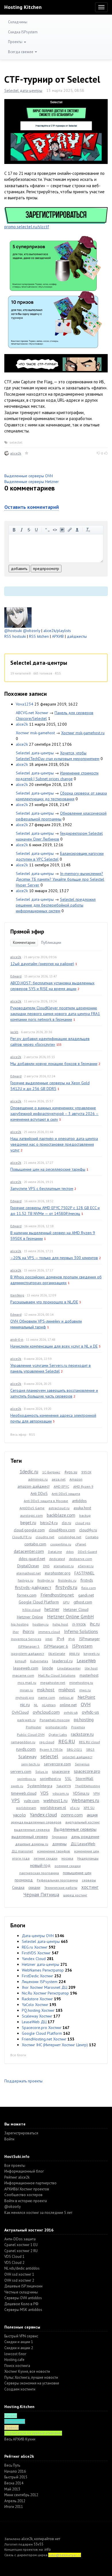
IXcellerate (57, 1654)
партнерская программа (39, 1873)
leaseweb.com (26, 1668)
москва (67, 1858)
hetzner (52, 1609)
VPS (16, 1800)
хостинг (90, 1887)
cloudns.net (45, 1537)
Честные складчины (21, 2292)
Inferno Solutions (81, 1631)
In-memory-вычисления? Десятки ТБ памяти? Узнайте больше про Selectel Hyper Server (60, 879)
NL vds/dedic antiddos (22, 2268)
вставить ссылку (70, 530)
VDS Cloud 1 (14, 2257)
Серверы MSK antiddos (23, 2310)
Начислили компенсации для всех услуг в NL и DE (54, 1346)
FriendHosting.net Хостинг (44, 2039)
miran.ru (26, 1690)
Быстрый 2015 (16, 2477)
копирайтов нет (47, 2539)
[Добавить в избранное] (27, 453)
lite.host (91, 1668)
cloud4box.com (62, 1530)
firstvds (87, 1580)
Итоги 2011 (14, 2507)
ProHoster (34, 1727)
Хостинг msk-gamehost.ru (83, 733)
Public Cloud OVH (31, 1735)
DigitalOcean (28, 1566)
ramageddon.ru (23, 1742)
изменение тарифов (54, 1851)
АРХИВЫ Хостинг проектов (27, 2189)
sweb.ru (17, 1786)
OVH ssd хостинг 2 (19, 2280)
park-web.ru (26, 1720)
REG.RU (67, 1741)
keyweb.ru (92, 1654)
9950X (86, 1472)
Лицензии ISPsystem (40, 1982)
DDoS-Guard (87, 1552)
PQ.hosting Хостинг (38, 2010)
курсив (22, 530)
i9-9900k (79, 1624)
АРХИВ (58, 636)
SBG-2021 (74, 1749)
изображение (62, 530)
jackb (14, 1032)
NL (36, 1705)
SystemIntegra (40, 1786)
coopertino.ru (61, 1544)
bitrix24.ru (49, 1523)
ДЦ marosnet (22, 1851)
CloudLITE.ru (22, 1537)
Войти (9, 2139)
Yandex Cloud (34, 1959)
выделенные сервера (32, 1830)
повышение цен (77, 1873)
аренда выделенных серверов (36, 1822)
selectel (16, 442)
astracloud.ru (59, 1508)
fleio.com (89, 1588)
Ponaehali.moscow (55, 1720)
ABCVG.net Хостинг (32, 713)
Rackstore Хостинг (37, 1999)
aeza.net (59, 1479)
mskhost (67, 1690)
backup (85, 1515)
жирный (14, 530)
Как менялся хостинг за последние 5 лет (38, 2213)
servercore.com (57, 1764)
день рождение (85, 1837)
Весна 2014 (14, 2483)
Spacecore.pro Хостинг (42, 2028)
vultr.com (32, 1801)
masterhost (89, 1675)
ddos (70, 1552)
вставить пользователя (77, 530)
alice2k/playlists (57, 631)
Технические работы (61, 1888)
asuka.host (82, 1508)
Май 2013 (12, 2489)
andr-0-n (17, 1339)
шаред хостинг (75, 1895)
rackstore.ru (82, 1734)
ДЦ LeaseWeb (83, 1844)
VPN (96, 1793)
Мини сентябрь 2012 (21, 2495)
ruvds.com (26, 1749)
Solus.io (42, 1772)
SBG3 (90, 1749)
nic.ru (25, 1705)
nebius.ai (66, 1697)
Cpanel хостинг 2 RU (21, 2251)
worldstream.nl (53, 1808)
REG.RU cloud (89, 1742)
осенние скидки (68, 1866)
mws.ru (85, 1690)
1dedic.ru (29, 1472)
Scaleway (27, 1756)
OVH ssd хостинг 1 (19, 2274)
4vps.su (71, 1472)
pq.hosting (84, 1719)
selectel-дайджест (77, 1757)
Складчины (18, 22)
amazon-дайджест (34, 1486)
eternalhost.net (29, 1573)
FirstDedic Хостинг (37, 1976)
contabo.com (35, 1544)
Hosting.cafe (14, 2360)
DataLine (55, 1552)
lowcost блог (15, 2354)
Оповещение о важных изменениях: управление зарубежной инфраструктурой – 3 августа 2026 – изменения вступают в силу (54, 1114)
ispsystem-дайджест (28, 1654)
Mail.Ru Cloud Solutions (57, 1675)
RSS (58, 673)
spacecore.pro (87, 1771)
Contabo (92, 1537)
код (55, 530)
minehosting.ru (81, 1683)
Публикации (51, 943)
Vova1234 (25, 704)
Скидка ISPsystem (23, 32)
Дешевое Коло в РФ (21, 2304)
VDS (45, 1793)
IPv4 (60, 1639)
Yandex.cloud (43, 1815)
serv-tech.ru (31, 1764)
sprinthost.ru (50, 1779)
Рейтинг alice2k (17, 2177)
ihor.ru (28, 1631)
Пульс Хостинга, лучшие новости (31, 2377)
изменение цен (87, 1851)
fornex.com (27, 1595)
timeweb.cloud (24, 1793)
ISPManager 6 (56, 1646)
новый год (40, 1865)
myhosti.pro (25, 1697)
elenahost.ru (64, 1566)
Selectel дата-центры (23, 90)
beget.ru (28, 1522)
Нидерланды (88, 1858)
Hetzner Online (30, 1617)
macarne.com (23, 1675)
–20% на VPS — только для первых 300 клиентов (54, 1258)
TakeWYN (64, 1786)
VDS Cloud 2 (14, 2263)
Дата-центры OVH (38, 1936)
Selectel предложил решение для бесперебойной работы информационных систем (56, 905)
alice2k (16, 453)
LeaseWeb (86, 1661)
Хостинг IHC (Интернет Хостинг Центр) (55, 2045)
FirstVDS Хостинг (36, 1953)
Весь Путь (12, 2465)
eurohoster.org (58, 1573)
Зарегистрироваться (21, 2133)
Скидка (18, 1887)
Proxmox (78, 1727)
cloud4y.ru (88, 1530)
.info (47, 2549)
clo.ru (66, 1523)
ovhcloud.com (46, 1712)
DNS (46, 1566)
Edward (16, 976)
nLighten (49, 1705)
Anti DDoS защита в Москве (46, 1501)
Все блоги (18, 2055)
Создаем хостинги (20, 2389)
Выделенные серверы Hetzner (32, 482)
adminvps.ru (38, 1479)
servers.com (21, 1771)
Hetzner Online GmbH (71, 1617)
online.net (68, 1705)
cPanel (81, 1544)
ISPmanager (89, 1639)
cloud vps (83, 1523)
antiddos (79, 1501)
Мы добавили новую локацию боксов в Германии (54, 1064)
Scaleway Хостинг (37, 2016)
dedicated (57, 1559)
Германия (60, 1837)
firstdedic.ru (67, 1580)
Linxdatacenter (69, 1668)
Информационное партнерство (30, 2183)
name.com (47, 1697)
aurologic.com (31, 1515)
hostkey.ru (40, 1624)
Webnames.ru (85, 1800)
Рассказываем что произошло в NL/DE (44, 1302)
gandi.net (86, 1595)
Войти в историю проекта (26, 2201)
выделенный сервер (30, 1837)
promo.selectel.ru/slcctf (27, 227)
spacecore (61, 1771)
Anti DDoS (39, 1493)
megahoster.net (53, 1683)
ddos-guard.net (32, 1559)
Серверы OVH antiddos (23, 2298)
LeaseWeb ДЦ (34, 2022)
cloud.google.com (29, 1530)
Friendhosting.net (57, 1595)
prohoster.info (56, 1727)
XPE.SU (89, 1808)
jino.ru (74, 1653)
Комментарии (24, 943)
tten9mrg (17, 1295)
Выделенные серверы (75, 1829)
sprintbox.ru (27, 1779)
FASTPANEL (84, 1573)
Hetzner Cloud (76, 1609)
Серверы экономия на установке (32, 2383)
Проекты (16, 42)
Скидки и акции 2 (19, 2348)
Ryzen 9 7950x (51, 1749)
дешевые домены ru (32, 1844)
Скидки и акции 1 (19, 2342)
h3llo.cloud (31, 1610)
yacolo (19, 1815)
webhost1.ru (55, 1800)
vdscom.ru (61, 1793)
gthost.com (83, 1602)
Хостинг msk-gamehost (35, 733)
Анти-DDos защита (20, 2239)
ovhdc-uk (71, 1712)
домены (59, 1844)
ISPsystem (82, 1646)
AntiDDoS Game (32, 1508)
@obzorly (32, 631)
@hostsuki (13, 631)
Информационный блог (24, 2171)
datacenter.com (29, 1551)
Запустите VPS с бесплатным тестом (42, 1189)
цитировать (47, 530)
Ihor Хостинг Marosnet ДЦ (45, 1987)
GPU (66, 1602)
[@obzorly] (18, 617)
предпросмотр (46, 569)
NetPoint (86, 1697)
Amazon (76, 1479)
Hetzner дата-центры (40, 1964)
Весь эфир (18, 1434)
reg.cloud (47, 1742)
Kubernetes (39, 1661)
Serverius (82, 1764)
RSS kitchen (39, 636)
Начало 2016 (15, 2471)
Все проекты (15, 2166)
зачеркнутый (29, 530)
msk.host (46, 1690)
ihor (16, 1632)
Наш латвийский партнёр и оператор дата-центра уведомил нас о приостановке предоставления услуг (54, 1144)
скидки (34, 1887)
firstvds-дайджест (33, 1587)
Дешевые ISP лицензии (23, 2286)
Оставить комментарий (32, 507)
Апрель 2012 (15, 2501)
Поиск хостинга (17, 2366)
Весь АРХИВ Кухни (20, 2439)
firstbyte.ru (46, 1580)
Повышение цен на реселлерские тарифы (48, 1169)
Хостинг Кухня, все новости (27, 2371)
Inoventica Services (26, 1639)
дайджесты (77, 636)
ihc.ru (95, 1624)
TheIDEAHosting (87, 1786)
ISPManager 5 (29, 1646)
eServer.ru (86, 1566)
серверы (89, 1880)
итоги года (21, 1858)
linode (48, 1668)
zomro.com (72, 1815)
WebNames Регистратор (43, 1970)
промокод (24, 1880)
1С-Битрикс (51, 1472)
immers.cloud (49, 1632)
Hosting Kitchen (23, 7)
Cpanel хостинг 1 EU (21, 2245)
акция (92, 1815)
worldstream (26, 1808)
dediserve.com (81, 1559)
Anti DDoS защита (66, 1494)
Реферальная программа (57, 1880)
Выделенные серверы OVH (29, 476)
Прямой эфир (27, 932)
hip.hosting (20, 1624)
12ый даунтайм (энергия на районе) (42, 964)
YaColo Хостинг (35, 2005)
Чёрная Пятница (41, 1895)
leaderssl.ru (62, 1661)
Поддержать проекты (23, 2081)
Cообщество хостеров (23, 2195)
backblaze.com (61, 1515)
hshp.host (60, 1624)
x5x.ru (75, 1808)
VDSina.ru (81, 1793)
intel (49, 1639)
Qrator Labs (58, 1735)
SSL (68, 1779)
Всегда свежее (21, 52)
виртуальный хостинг (83, 1822)
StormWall (84, 1779)
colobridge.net (70, 1537)
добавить (19, 569)
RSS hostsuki (15, 636)
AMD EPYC (61, 1486)
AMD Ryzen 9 (83, 1486)
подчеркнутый (36, 530)
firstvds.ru (66, 1587)
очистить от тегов (88, 530)
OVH (86, 1704)
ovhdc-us (90, 1712)
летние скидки (46, 1858)
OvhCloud (20, 1712)
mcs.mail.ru (27, 1683)
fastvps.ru (26, 1580)
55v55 (38, 2544)
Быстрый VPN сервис (21, 2336)
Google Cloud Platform (39, 1602)
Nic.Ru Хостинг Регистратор (45, 1993)
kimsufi (21, 1661)
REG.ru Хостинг (35, 1947)
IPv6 (72, 1639)
